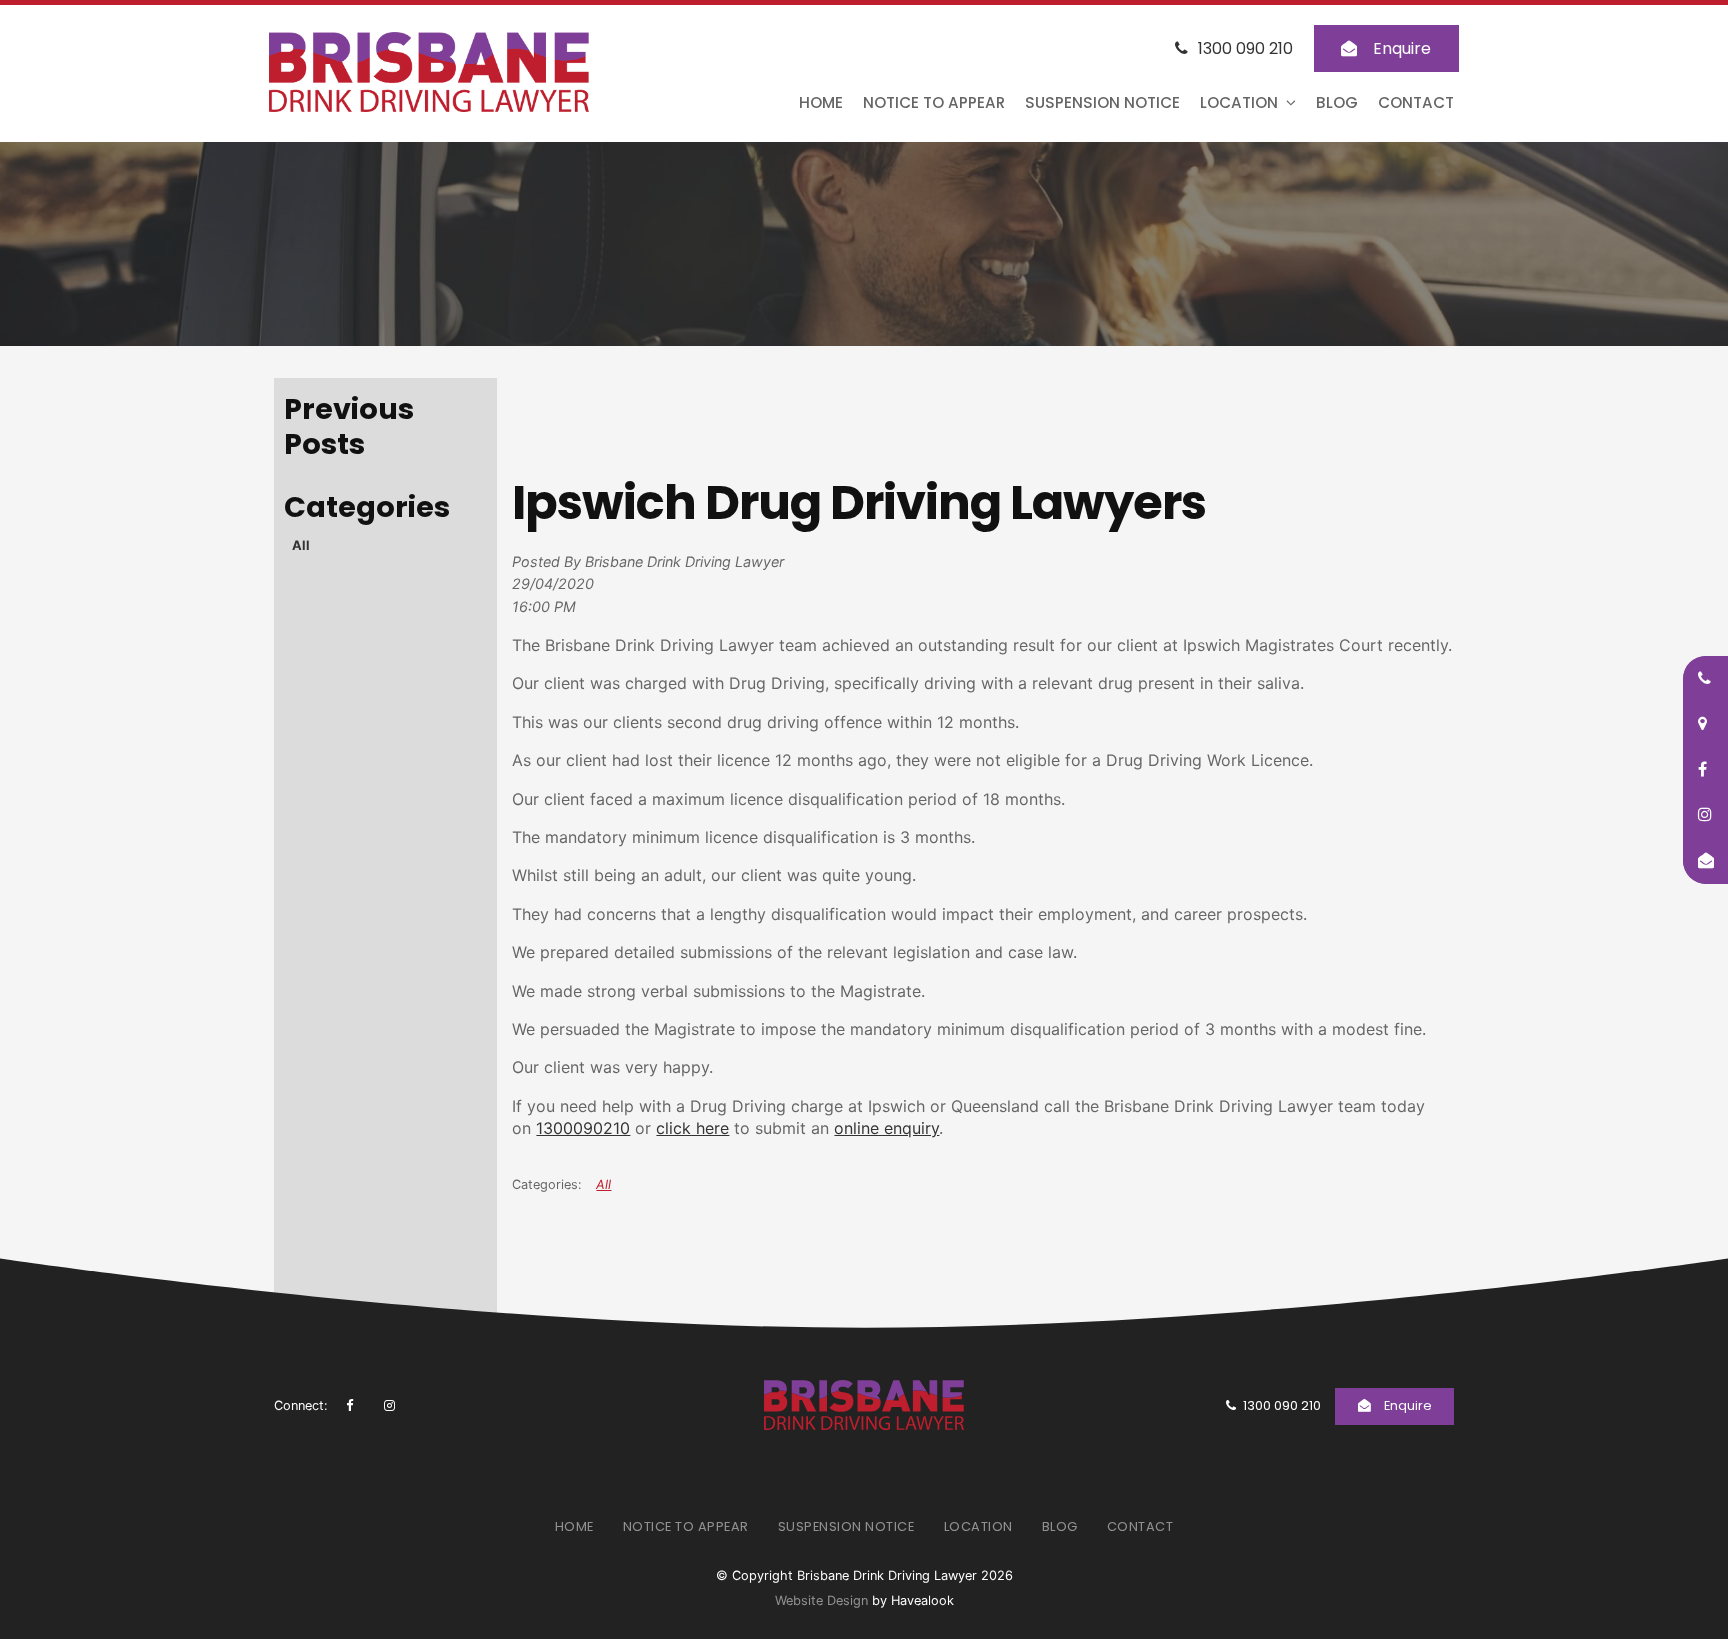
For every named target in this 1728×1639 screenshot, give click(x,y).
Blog (1337, 102)
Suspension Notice (1102, 102)
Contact (1416, 102)
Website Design (821, 1600)
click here (692, 1128)
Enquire (1402, 48)
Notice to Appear (934, 102)
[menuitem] (574, 1527)
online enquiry (886, 1128)
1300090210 (583, 1128)
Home (821, 102)
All (301, 545)
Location (1239, 102)
